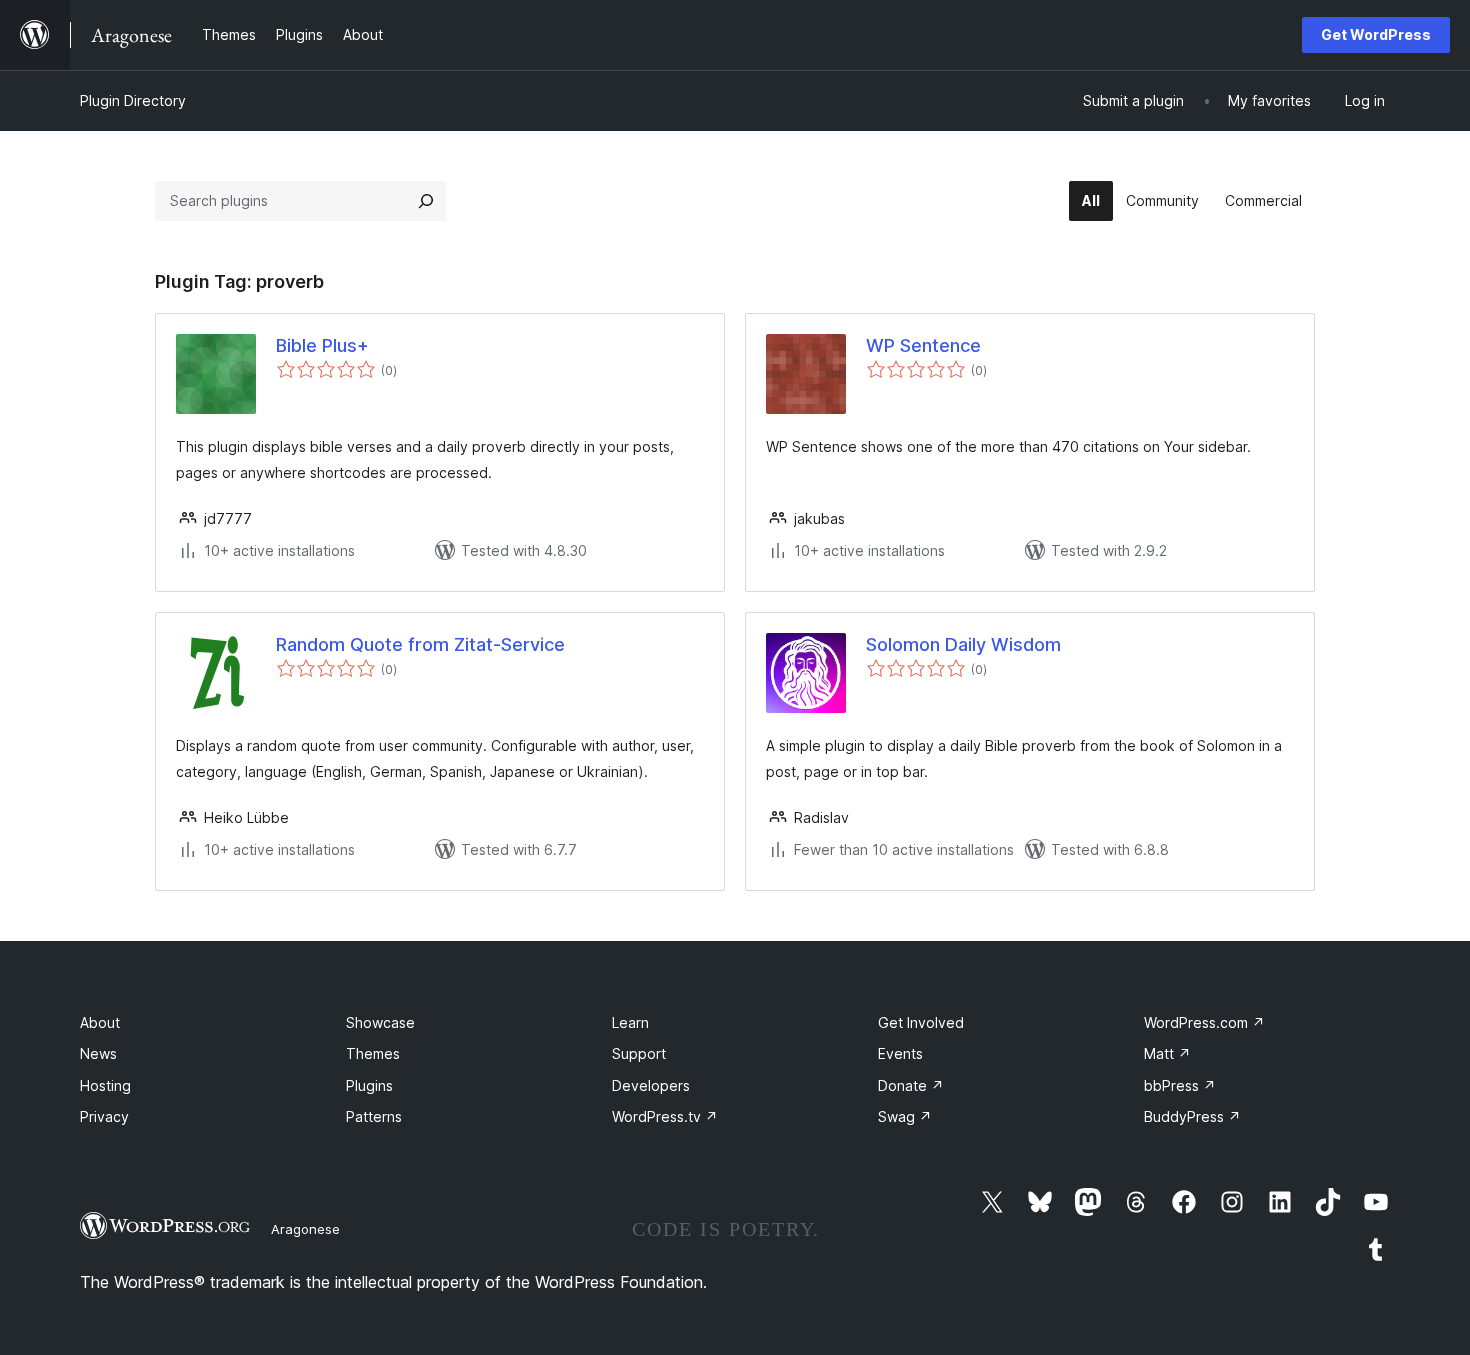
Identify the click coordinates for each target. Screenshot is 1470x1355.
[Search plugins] (426, 201)
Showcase (380, 1022)
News (98, 1053)
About (100, 1022)
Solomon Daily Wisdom (963, 644)
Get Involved (921, 1022)
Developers (651, 1085)
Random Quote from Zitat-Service (420, 644)
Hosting (105, 1085)
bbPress (1180, 1085)
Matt (1167, 1053)
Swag (905, 1116)
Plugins (369, 1085)
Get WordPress (1376, 34)
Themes (373, 1053)
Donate (911, 1085)
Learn (630, 1022)
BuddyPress (1192, 1116)
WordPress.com (1204, 1022)
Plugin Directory (133, 100)
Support (639, 1053)
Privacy (104, 1116)
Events (900, 1053)
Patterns (374, 1116)
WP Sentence (923, 345)
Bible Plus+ (322, 345)
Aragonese (305, 1229)
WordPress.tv (665, 1116)
